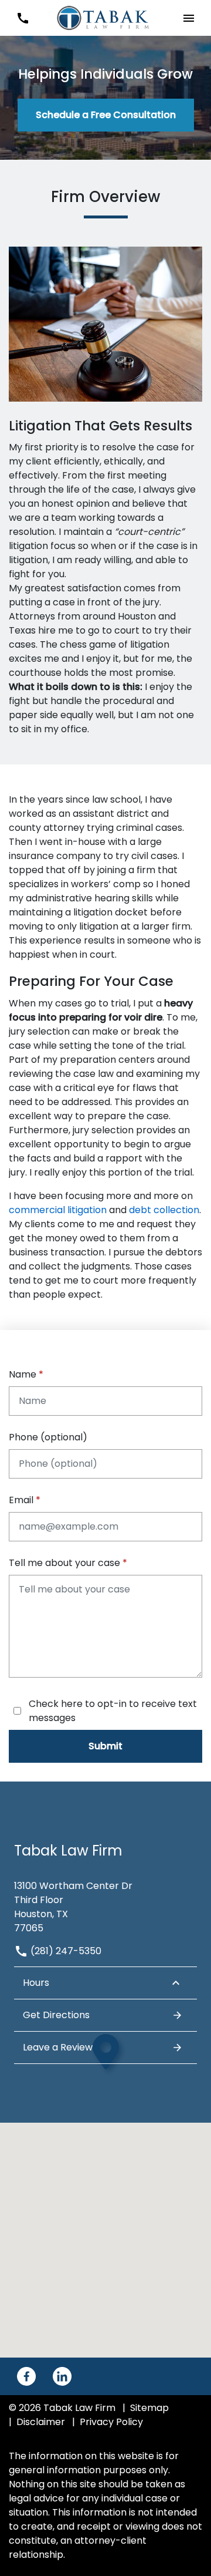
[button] (188, 18)
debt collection (164, 1210)
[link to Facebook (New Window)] (26, 2376)
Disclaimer (41, 2422)
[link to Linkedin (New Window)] (62, 2376)
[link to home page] (105, 17)
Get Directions (56, 2015)
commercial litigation (58, 1210)
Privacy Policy (111, 2422)
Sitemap (149, 2408)
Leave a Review (58, 2047)
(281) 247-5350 (65, 1951)
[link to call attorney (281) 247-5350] (23, 18)
